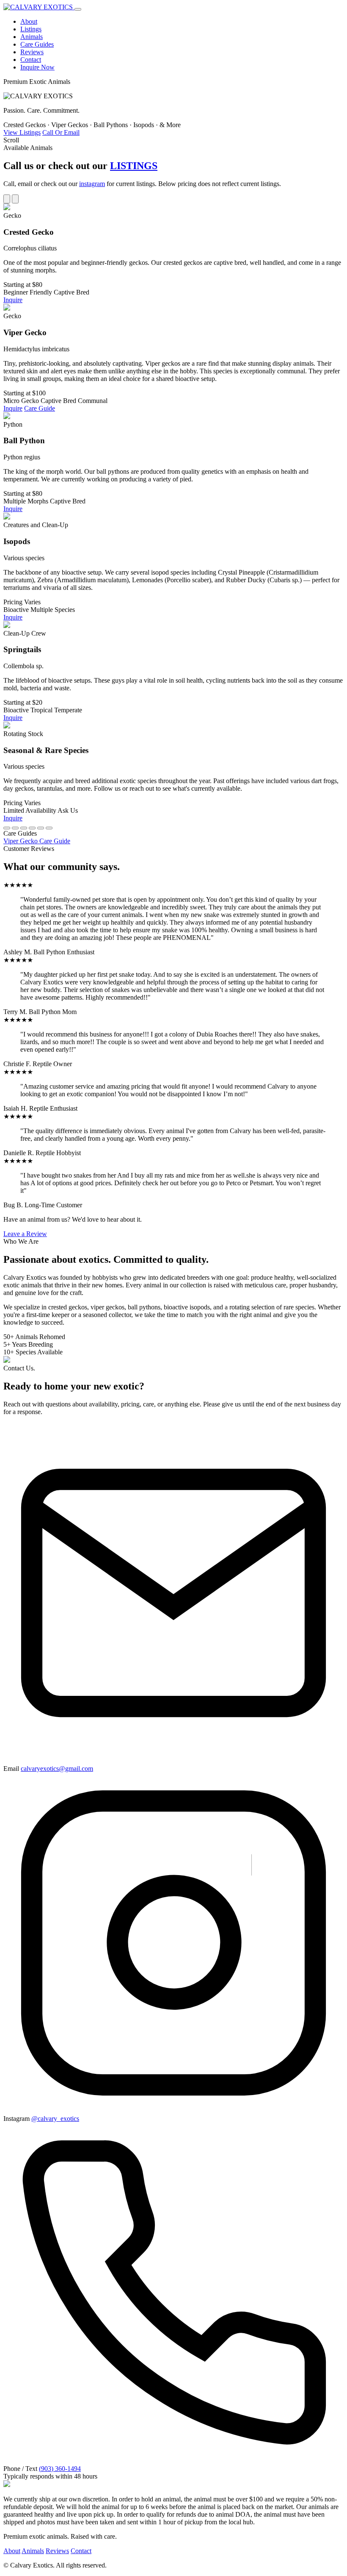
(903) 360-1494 (60, 2469)
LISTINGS (134, 166)
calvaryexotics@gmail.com (57, 1769)
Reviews (32, 52)
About (29, 21)
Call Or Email (61, 132)
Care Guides (37, 44)
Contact (31, 60)
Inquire (13, 300)
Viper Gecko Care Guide (37, 841)
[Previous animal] (7, 199)
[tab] (7, 828)
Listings (31, 29)
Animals (32, 37)
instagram (92, 184)
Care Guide (40, 408)
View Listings (22, 132)
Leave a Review (25, 1234)
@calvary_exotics (55, 2119)
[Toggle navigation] (78, 9)
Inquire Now (37, 67)
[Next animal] (15, 199)
